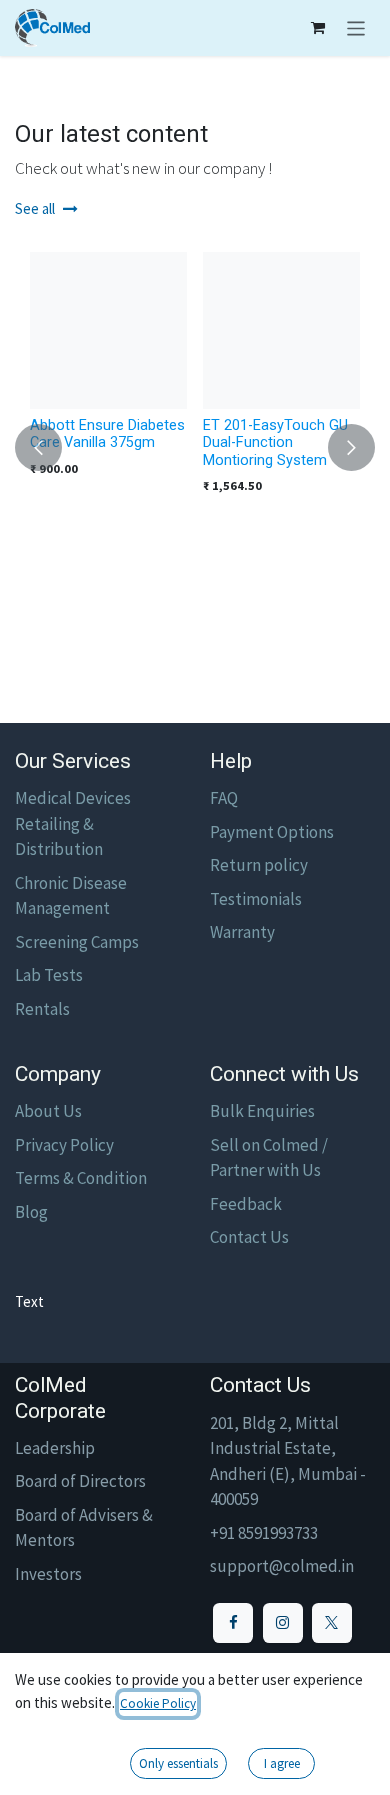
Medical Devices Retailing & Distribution (73, 823)
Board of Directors (80, 1481)
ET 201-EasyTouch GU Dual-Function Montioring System (275, 443)
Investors (48, 1574)
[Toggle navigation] (356, 28)
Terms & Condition (81, 1178)
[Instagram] (283, 1623)
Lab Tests (49, 975)
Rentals (42, 1009)
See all (35, 208)
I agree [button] (282, 1763)
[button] (38, 447)
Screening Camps (77, 942)
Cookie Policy (158, 1703)
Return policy (259, 865)
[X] (332, 1623)
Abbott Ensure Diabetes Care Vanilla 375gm (107, 434)
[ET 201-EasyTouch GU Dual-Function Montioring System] (281, 330)
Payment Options (272, 832)
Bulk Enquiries (262, 1111)
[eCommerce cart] (318, 28)
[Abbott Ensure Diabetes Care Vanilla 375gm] (108, 330)
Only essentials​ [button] (178, 1763)
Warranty (242, 932)
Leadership (55, 1448)
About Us (48, 1111)
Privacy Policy (64, 1145)
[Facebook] (233, 1623)
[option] (195, 447)
